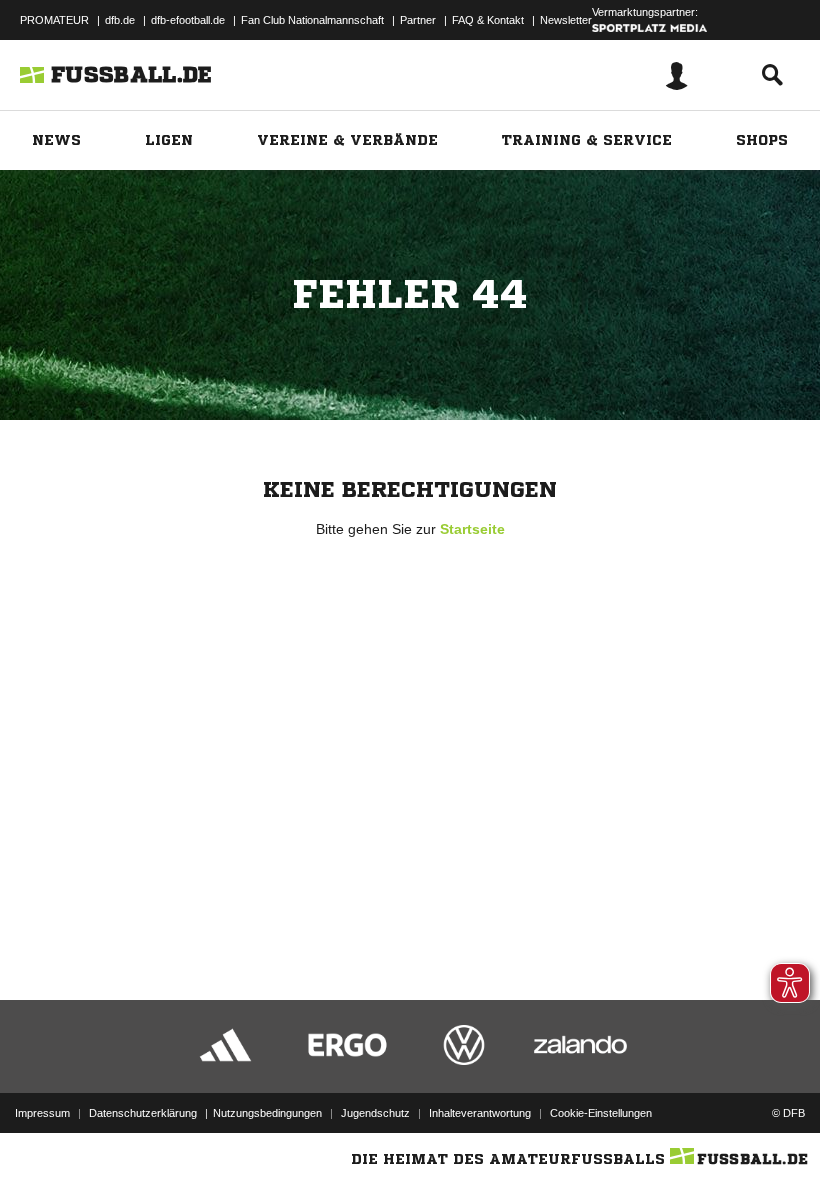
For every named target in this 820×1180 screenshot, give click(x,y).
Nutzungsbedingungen (267, 1113)
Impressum (42, 1113)
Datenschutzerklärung (143, 1113)
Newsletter (566, 20)
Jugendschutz (375, 1113)
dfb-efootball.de (188, 20)
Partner (418, 20)
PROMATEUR (54, 20)
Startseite (472, 529)
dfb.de (120, 20)
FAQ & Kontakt (488, 20)
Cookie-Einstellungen (601, 1113)
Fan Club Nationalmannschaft (312, 20)
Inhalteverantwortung (480, 1113)
